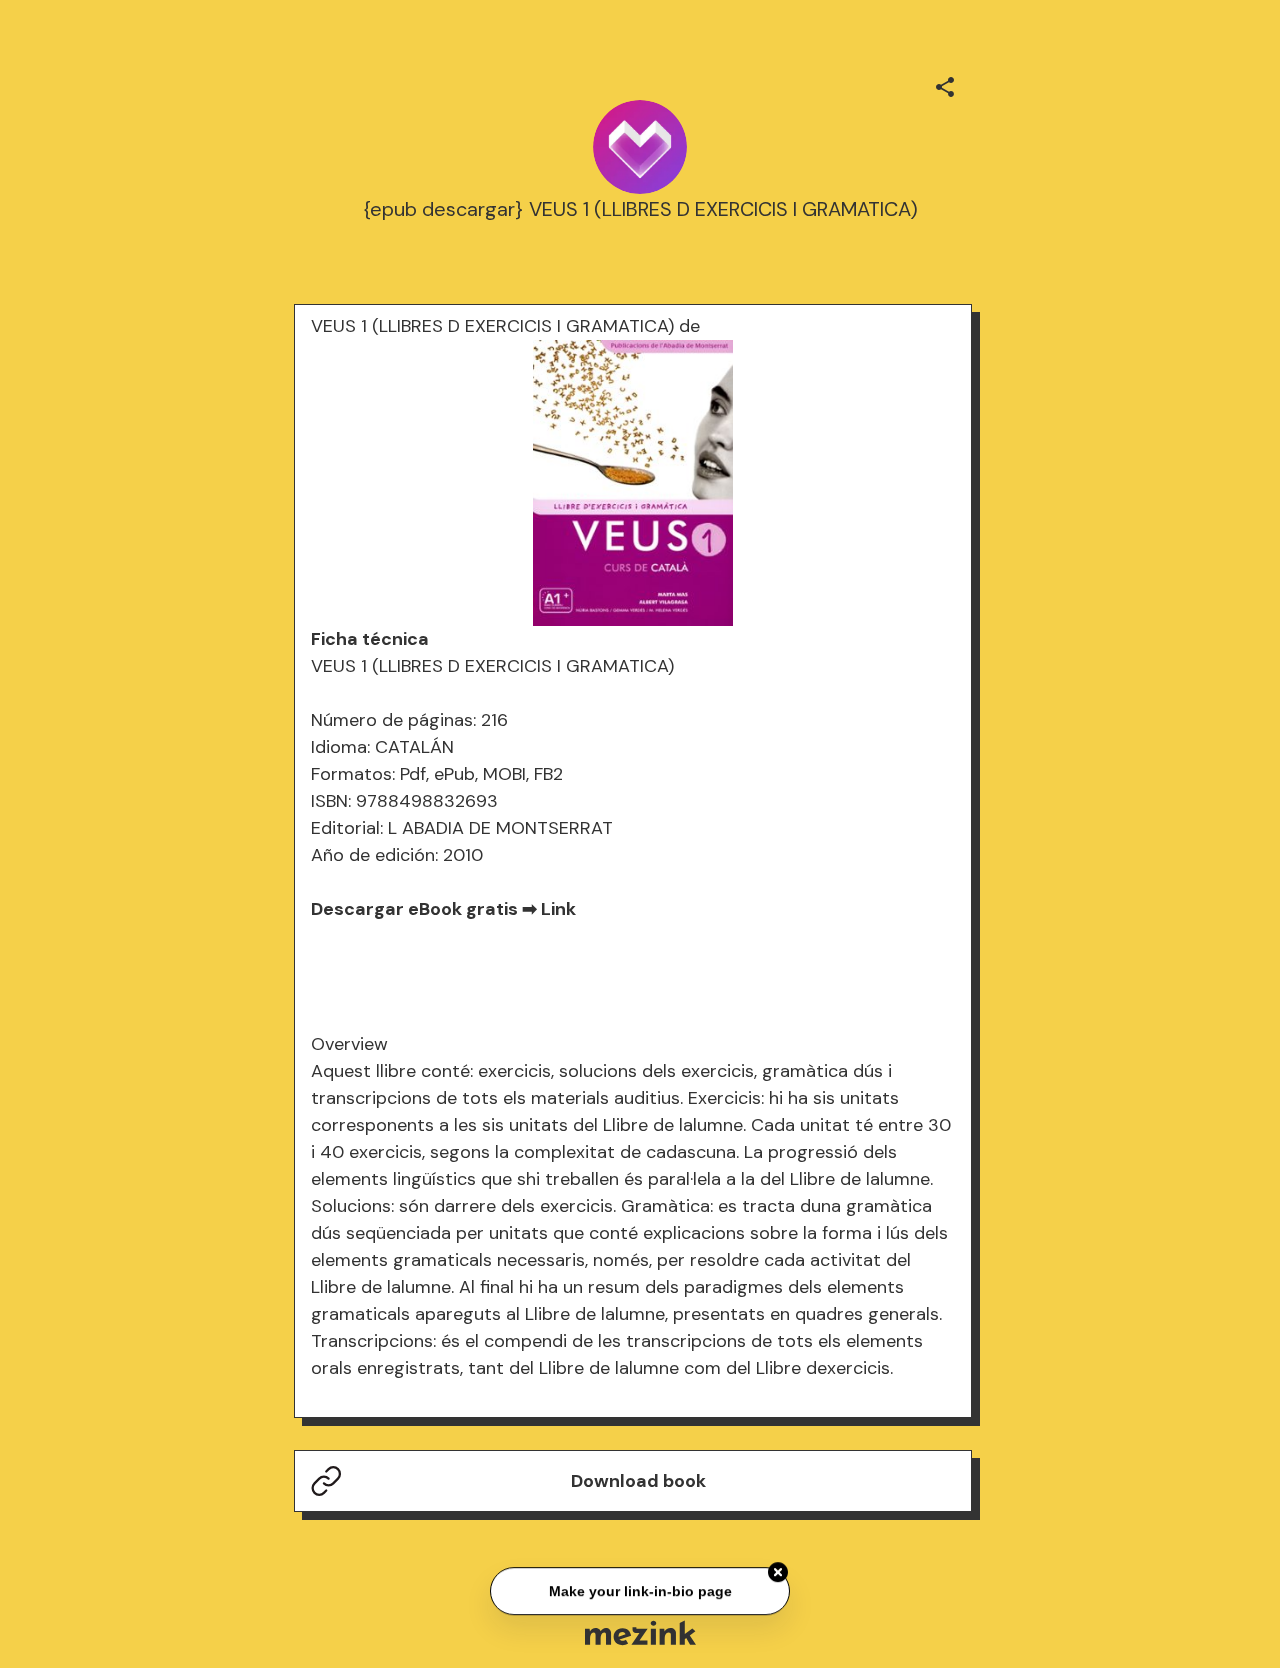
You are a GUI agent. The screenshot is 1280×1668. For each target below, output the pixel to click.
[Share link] (945, 84)
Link (558, 909)
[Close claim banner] (778, 1570)
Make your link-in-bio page (639, 1589)
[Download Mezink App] (640, 1632)
